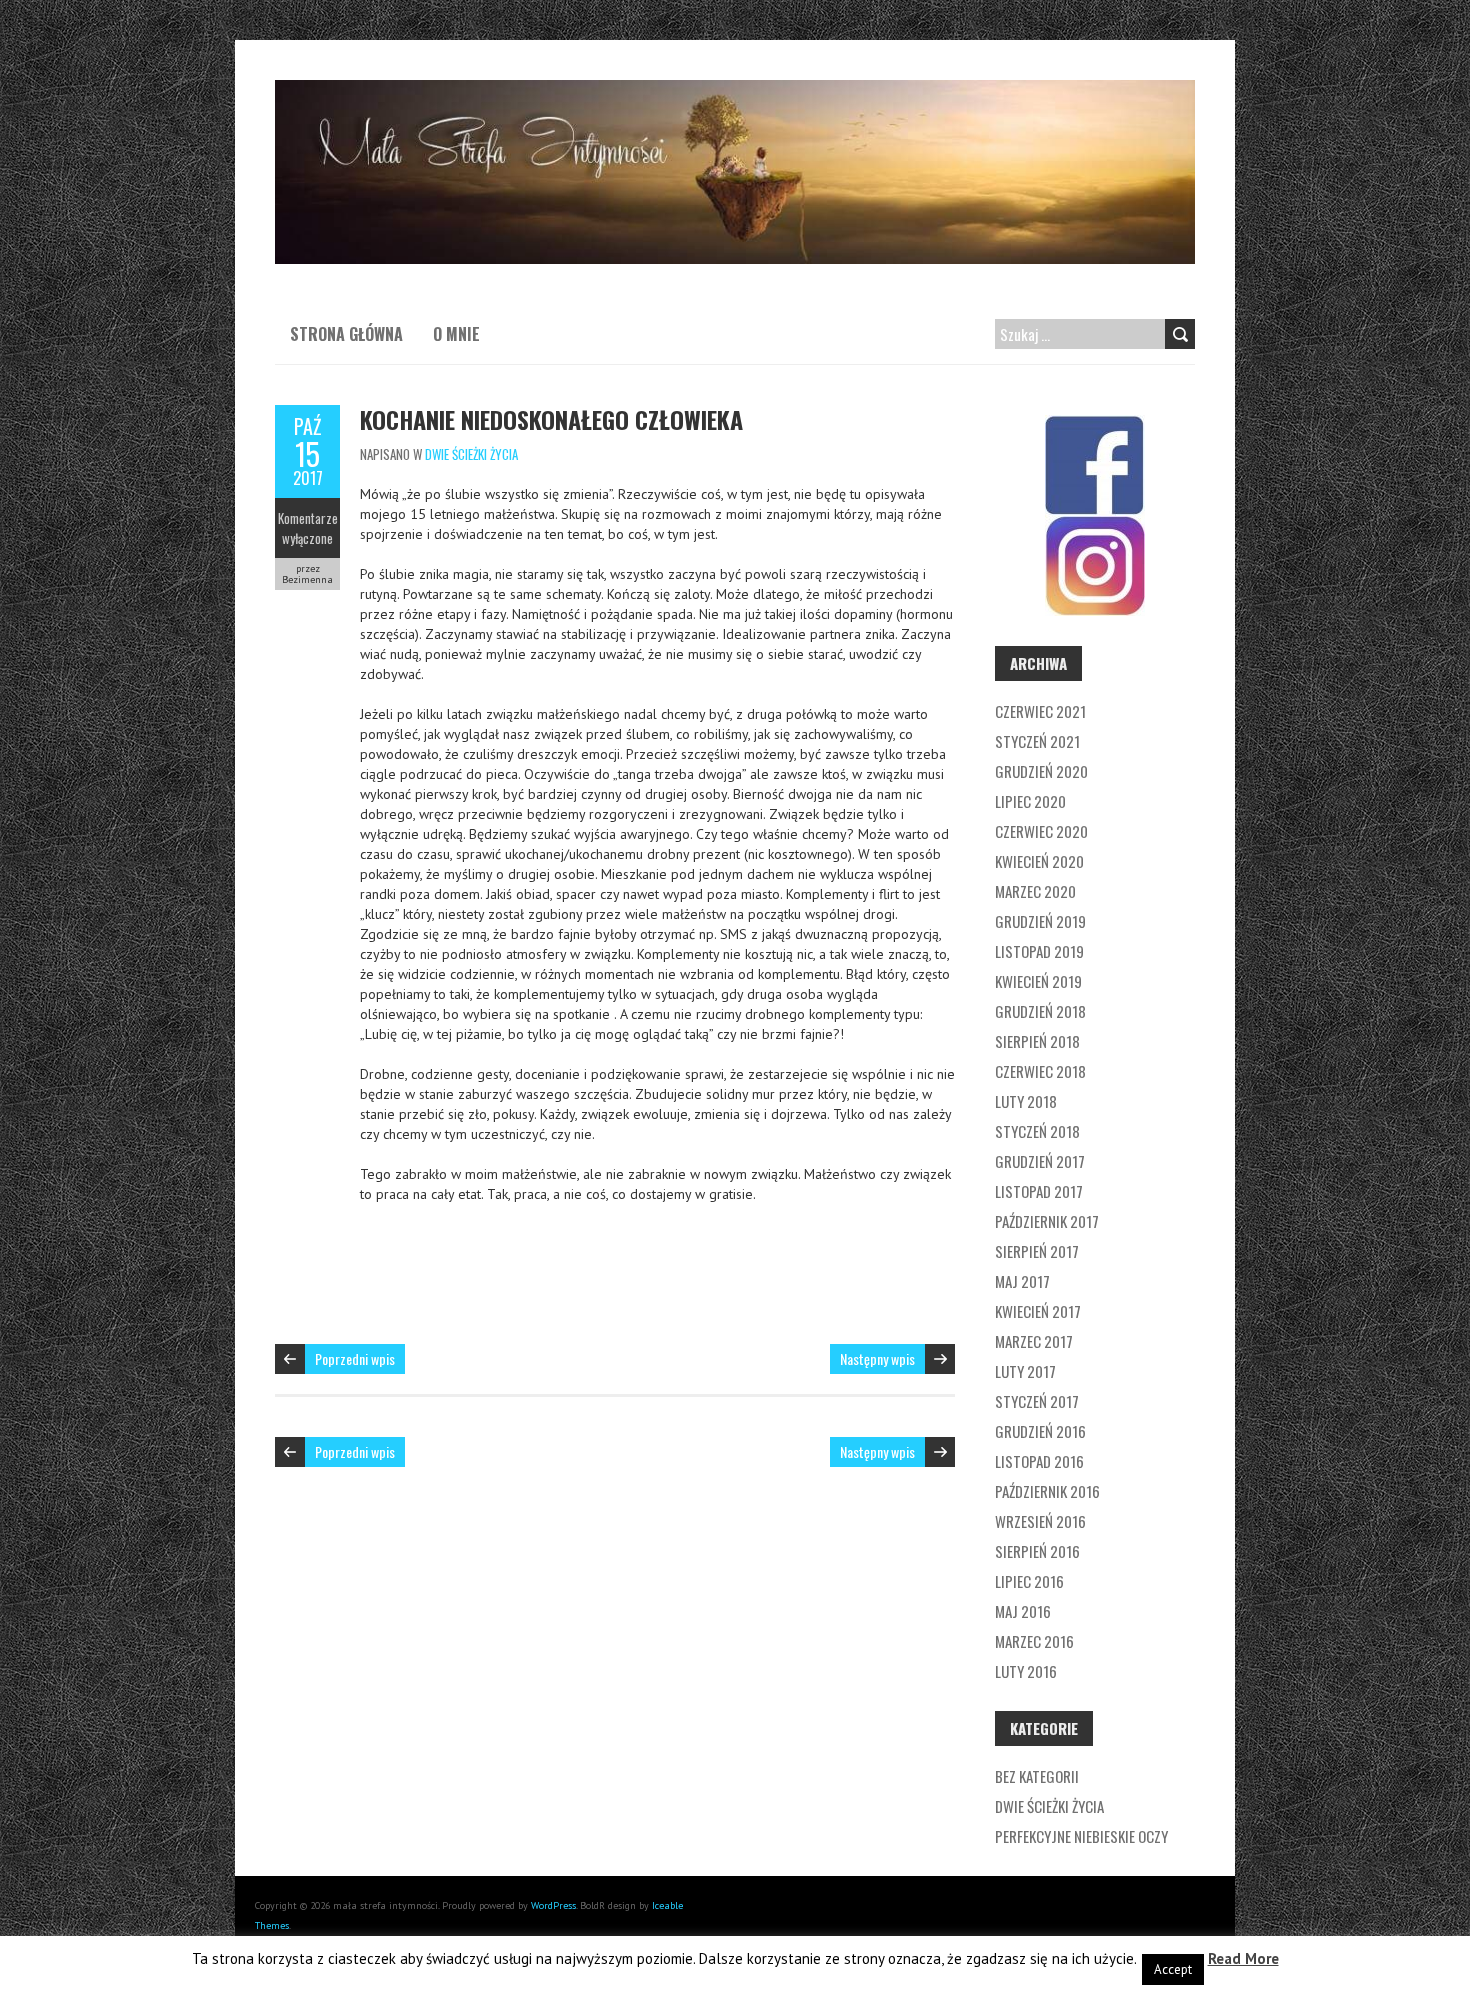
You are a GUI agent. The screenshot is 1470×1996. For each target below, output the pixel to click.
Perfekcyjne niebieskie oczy (1081, 1836)
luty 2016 (1026, 1671)
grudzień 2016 (1040, 1431)
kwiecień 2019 (1038, 981)
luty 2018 (1026, 1101)
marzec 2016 (1034, 1641)
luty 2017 (1025, 1371)
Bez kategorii (1037, 1776)
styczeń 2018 (1037, 1131)
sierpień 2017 (1037, 1251)
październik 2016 (1047, 1491)
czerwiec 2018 (1040, 1071)
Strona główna (346, 334)
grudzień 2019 (1040, 921)
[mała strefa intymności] (735, 90)
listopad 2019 (1039, 951)
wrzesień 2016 (1040, 1521)
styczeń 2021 (1037, 741)
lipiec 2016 (1029, 1581)
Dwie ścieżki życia (471, 454)
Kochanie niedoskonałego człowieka (551, 419)
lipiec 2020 (1030, 801)
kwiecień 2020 (1039, 861)
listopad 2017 (1039, 1191)
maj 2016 (1023, 1611)
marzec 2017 (1034, 1341)
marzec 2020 (1035, 891)
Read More (1243, 1958)
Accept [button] (1173, 1969)
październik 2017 (1047, 1221)
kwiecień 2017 (1038, 1311)
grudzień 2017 (1040, 1161)
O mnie (456, 334)
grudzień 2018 (1040, 1011)
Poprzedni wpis (355, 1358)
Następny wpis (877, 1358)
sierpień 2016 (1037, 1551)
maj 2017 (1022, 1281)
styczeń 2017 (1037, 1401)
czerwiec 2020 (1041, 831)
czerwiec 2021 (1040, 711)
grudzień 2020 (1041, 771)
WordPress (553, 1905)
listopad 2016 (1039, 1461)
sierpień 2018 (1037, 1041)
